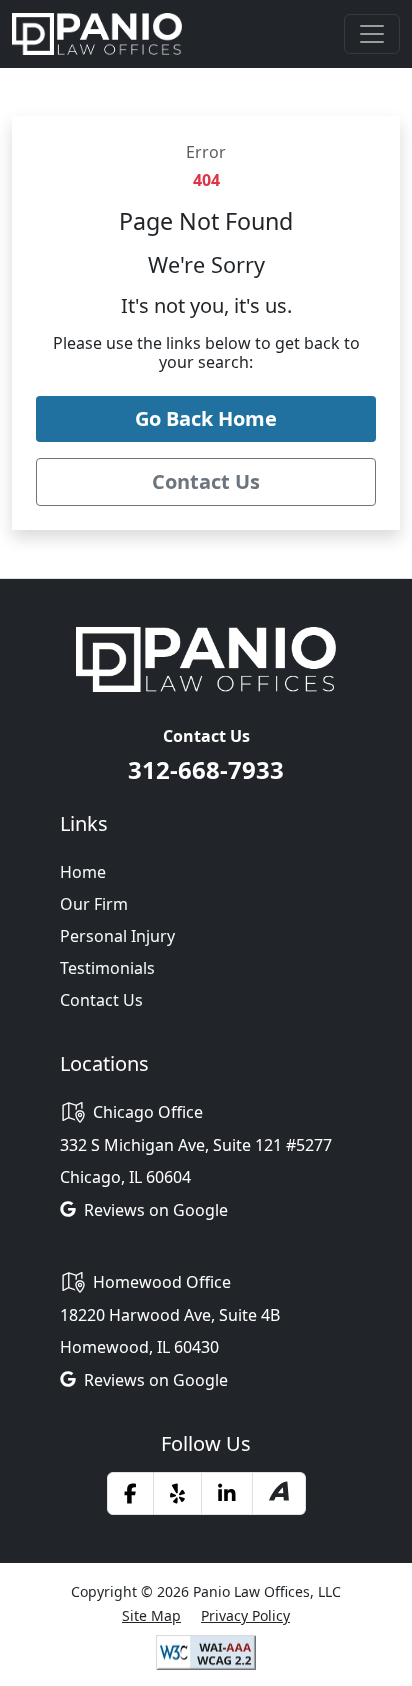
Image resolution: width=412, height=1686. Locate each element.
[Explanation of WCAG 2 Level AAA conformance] (206, 1651)
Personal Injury (117, 936)
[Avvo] (279, 1494)
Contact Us (101, 1000)
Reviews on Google (156, 1210)
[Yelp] (177, 1493)
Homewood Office (162, 1282)
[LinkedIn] (227, 1493)
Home (83, 872)
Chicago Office (148, 1112)
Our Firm (94, 904)
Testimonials (107, 968)
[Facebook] (130, 1493)
